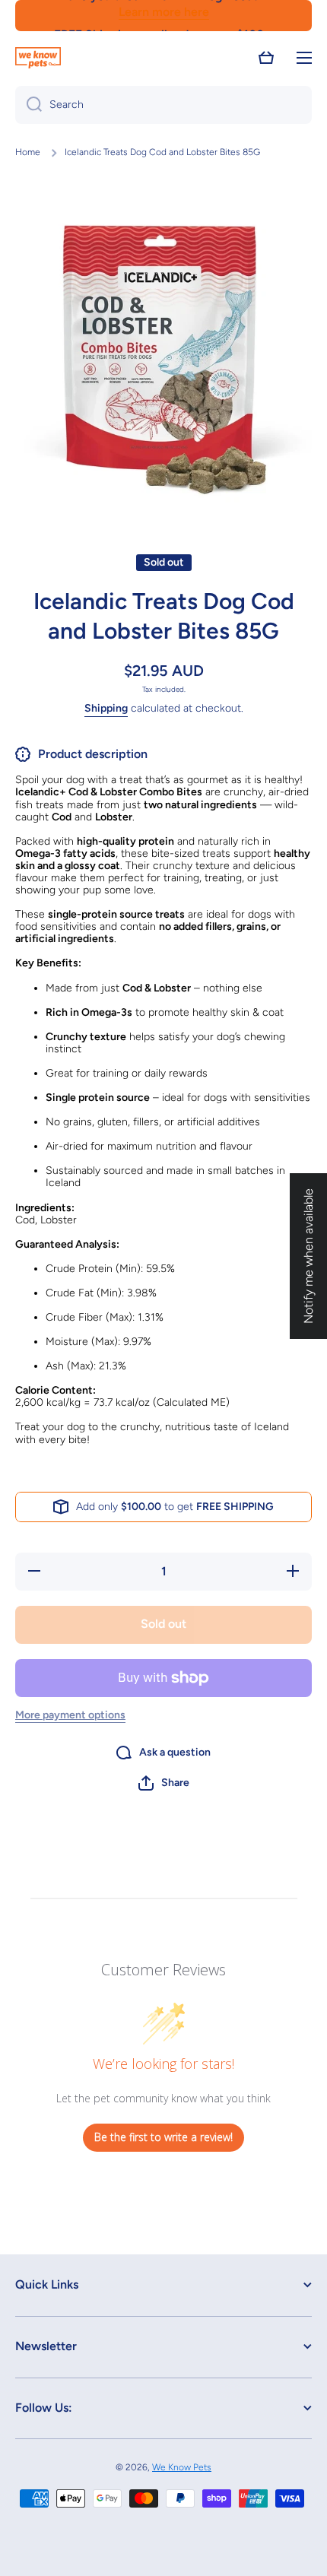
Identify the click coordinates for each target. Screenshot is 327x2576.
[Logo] (38, 58)
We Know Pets (182, 2467)
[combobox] (163, 105)
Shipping (106, 708)
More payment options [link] (70, 1715)
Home (28, 152)
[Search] (29, 105)
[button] (266, 58)
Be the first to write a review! (163, 2137)
